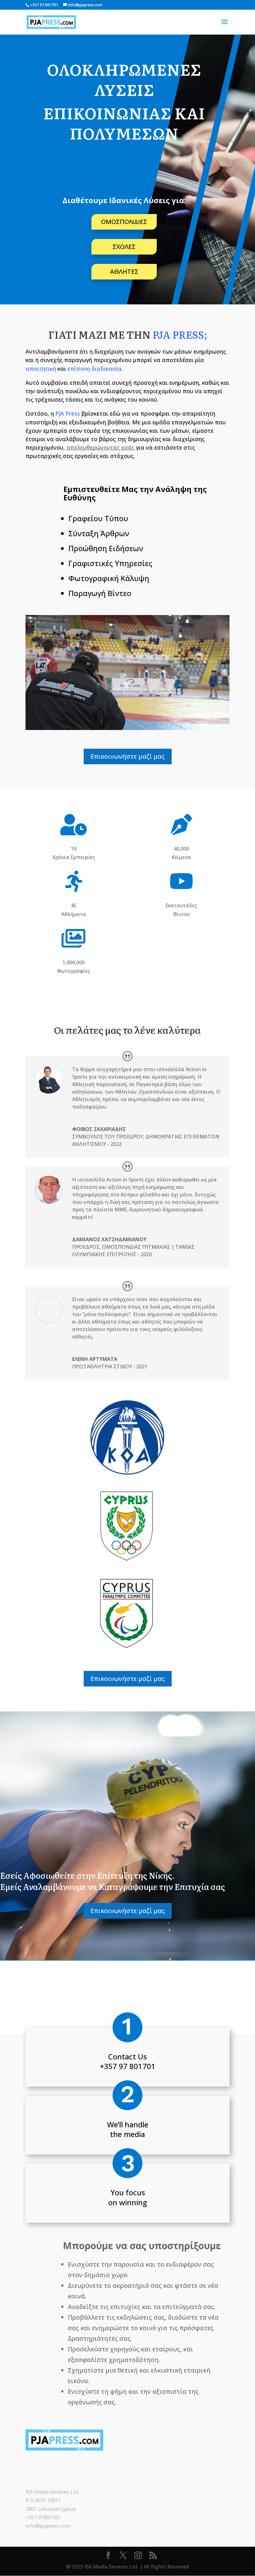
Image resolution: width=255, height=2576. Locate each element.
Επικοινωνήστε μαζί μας (128, 756)
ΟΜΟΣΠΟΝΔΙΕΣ (124, 222)
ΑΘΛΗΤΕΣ (124, 272)
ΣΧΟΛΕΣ (124, 247)
